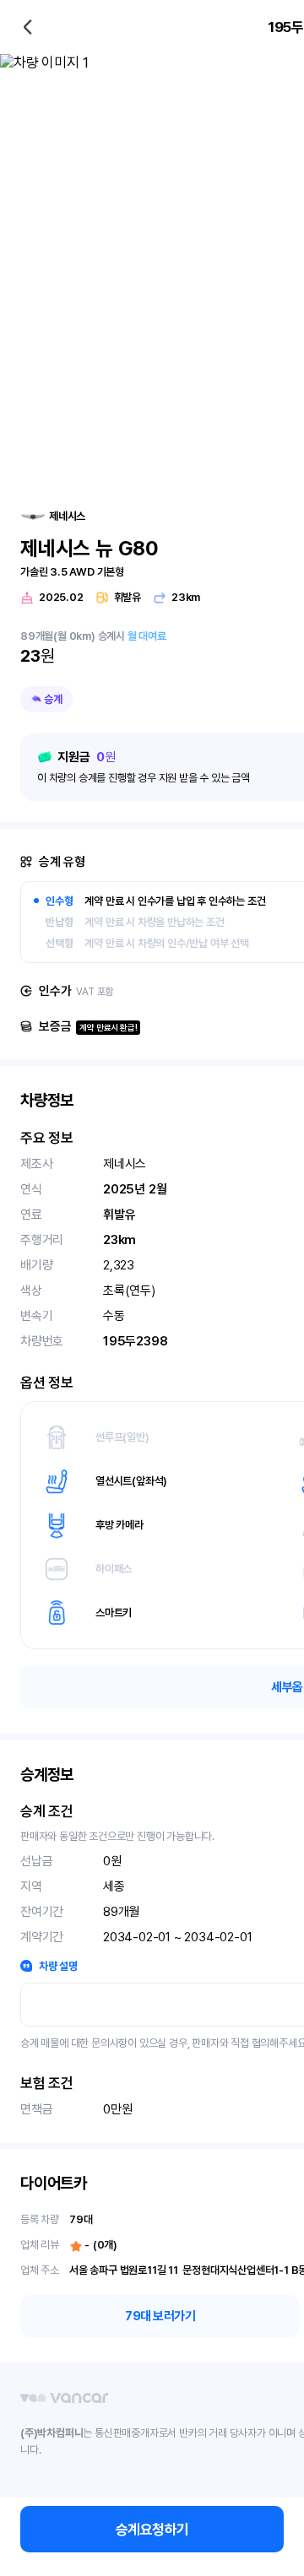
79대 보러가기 (160, 2316)
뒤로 (28, 27)
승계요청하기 (152, 2530)
